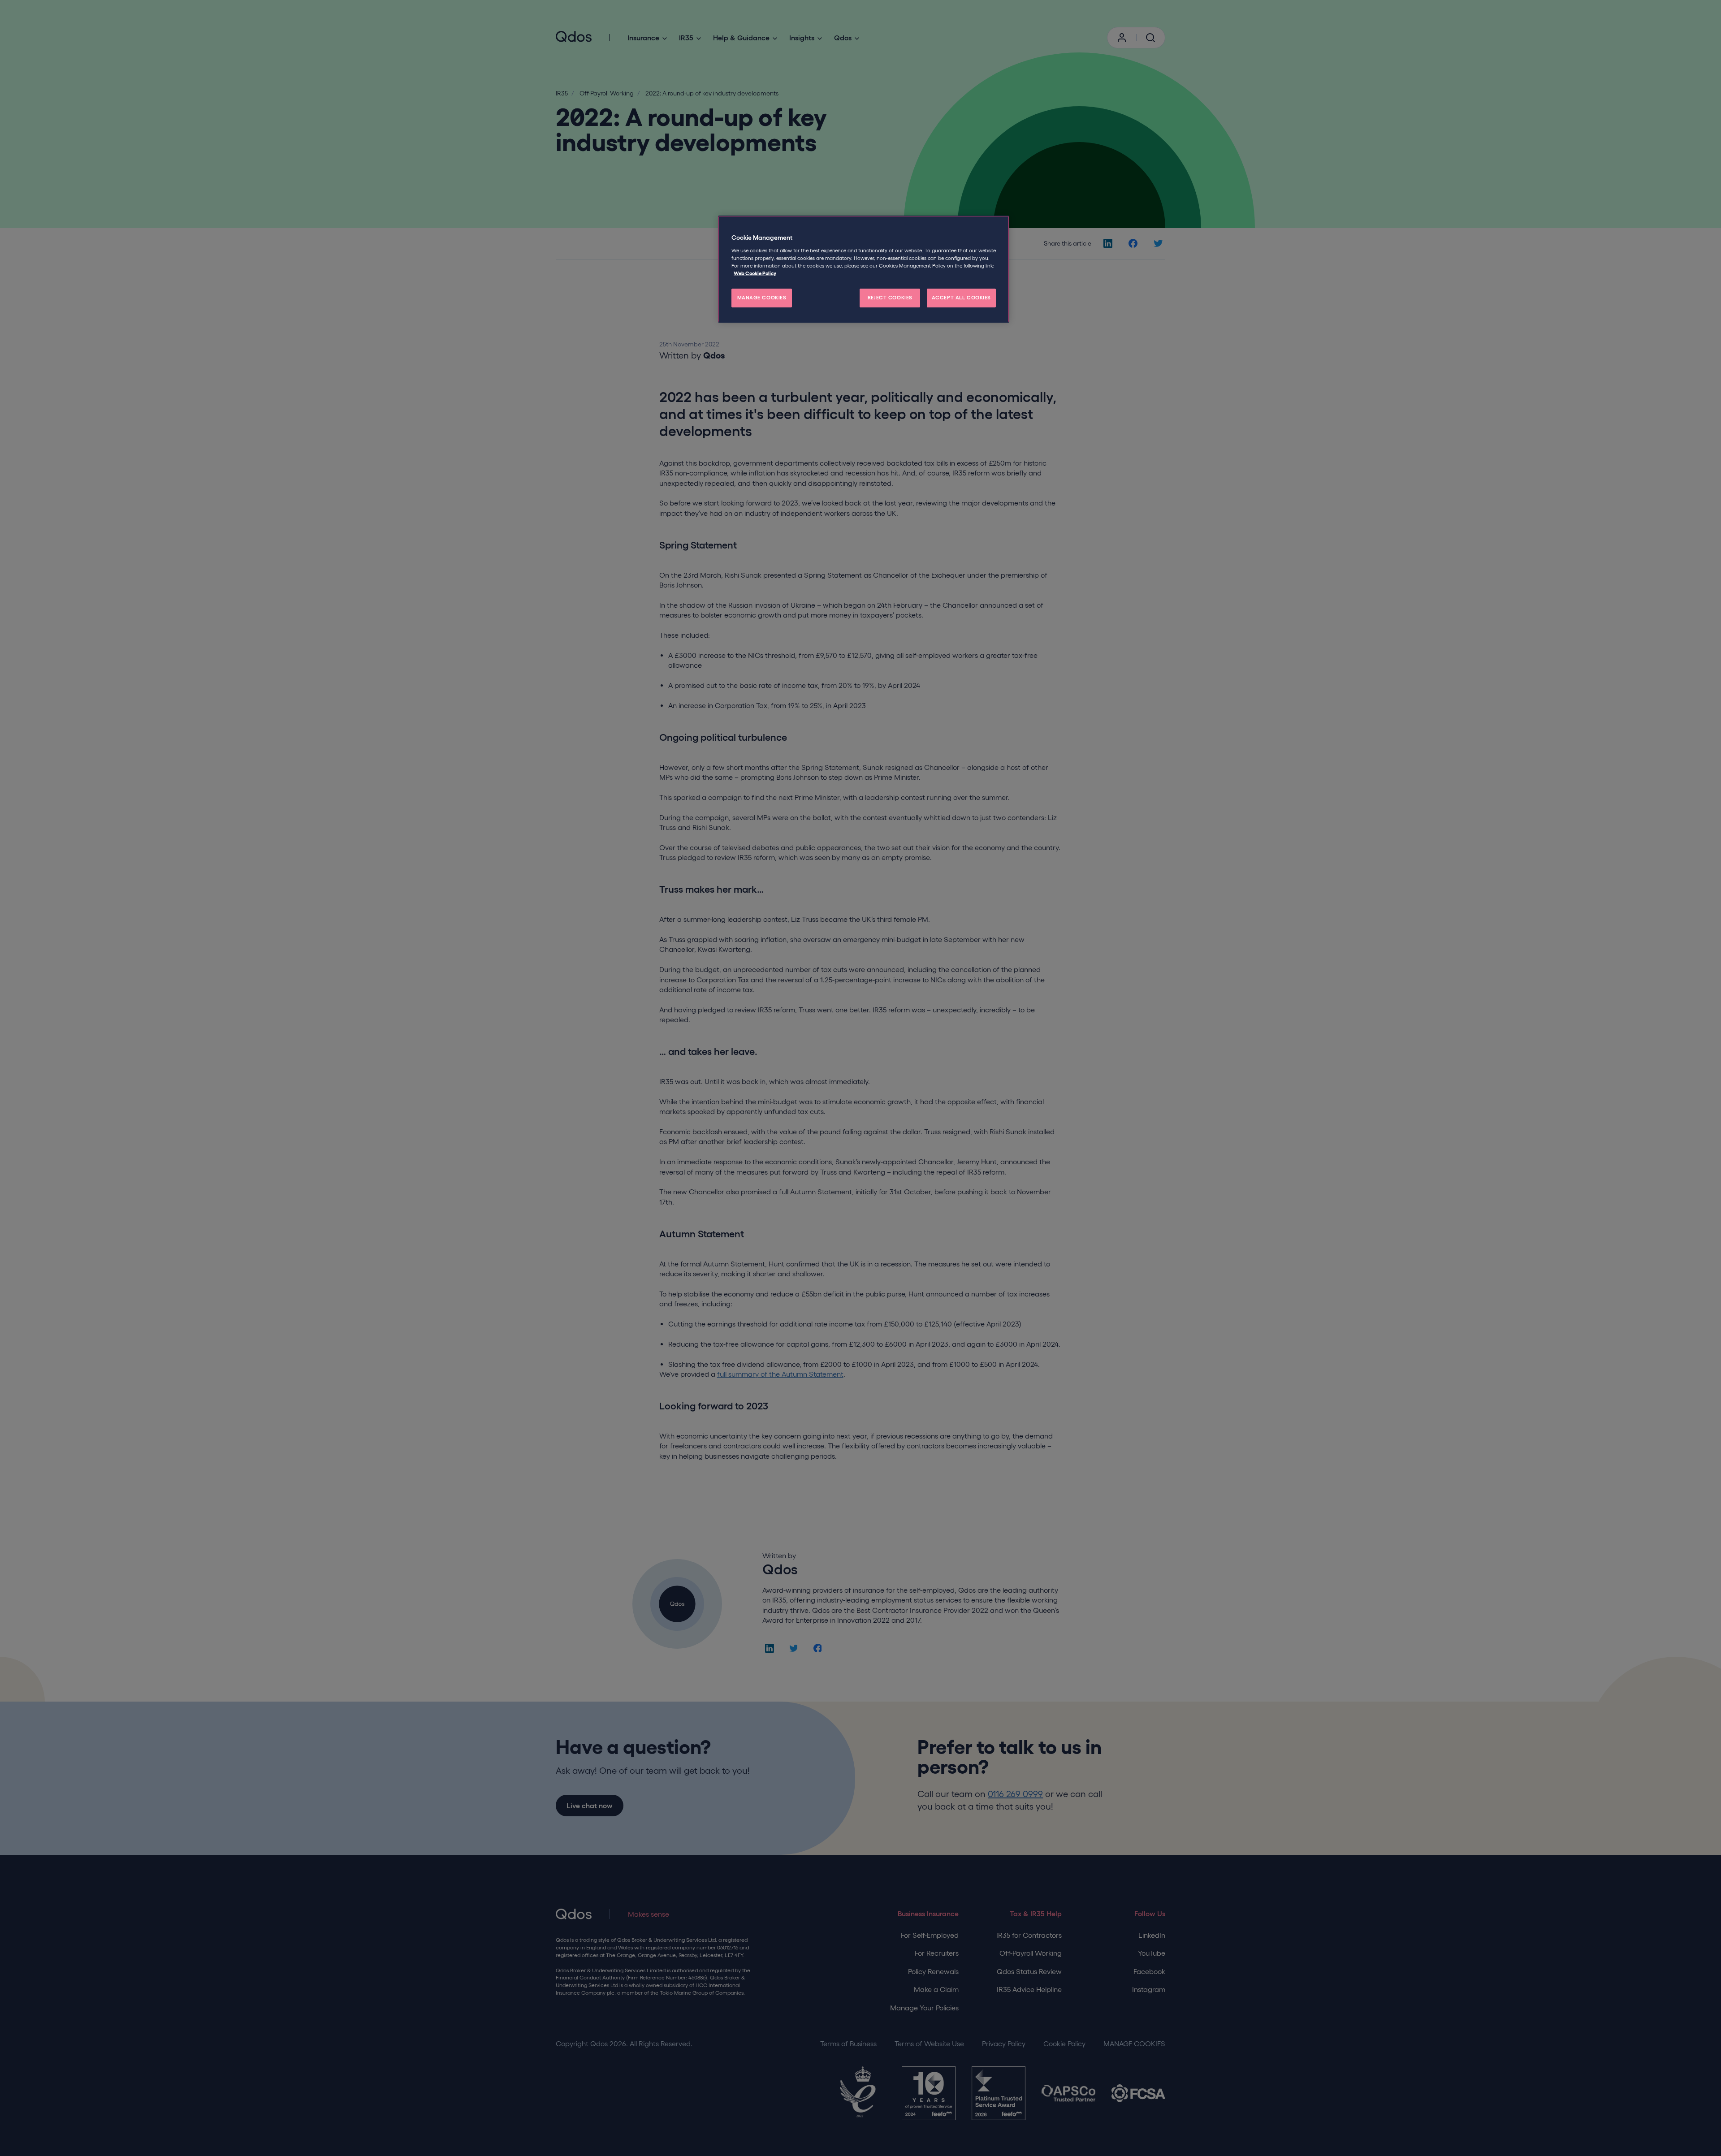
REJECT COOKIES (890, 298)
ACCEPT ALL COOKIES (961, 298)
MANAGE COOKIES (762, 298)
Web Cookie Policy (755, 273)
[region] (864, 269)
